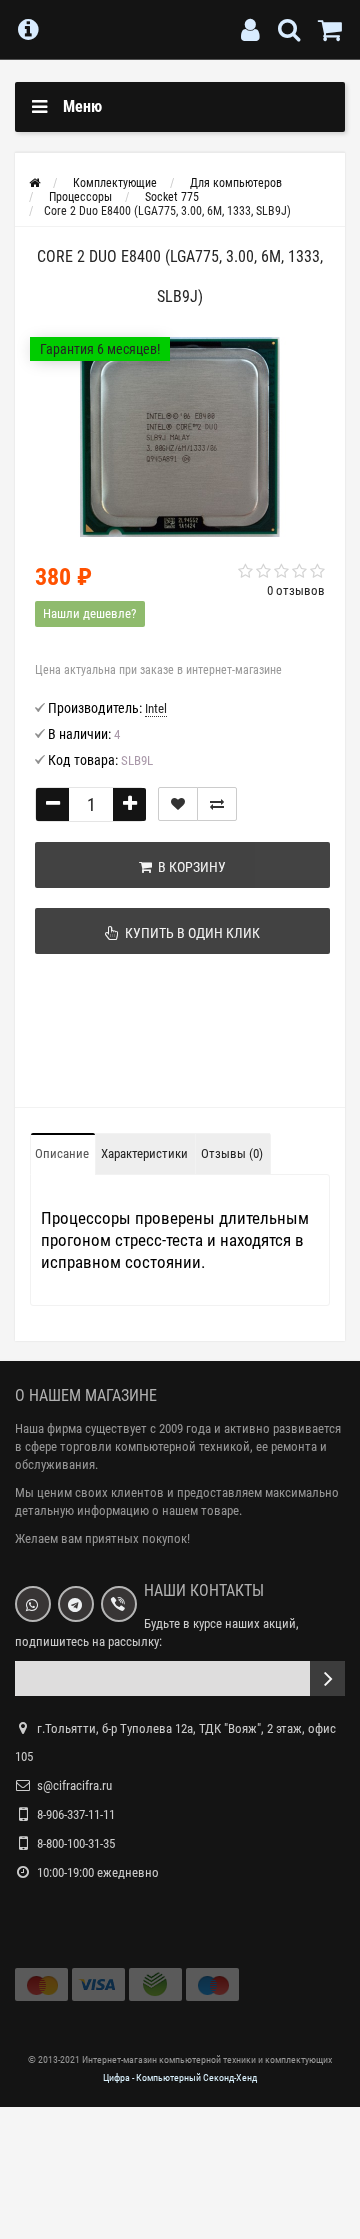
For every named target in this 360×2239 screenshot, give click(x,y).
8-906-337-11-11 (76, 1814)
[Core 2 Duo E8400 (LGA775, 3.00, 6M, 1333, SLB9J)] (180, 437)
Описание (62, 1153)
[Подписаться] (327, 1678)
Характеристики (144, 1153)
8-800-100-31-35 (76, 1843)
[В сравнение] (217, 804)
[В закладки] (178, 804)
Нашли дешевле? (89, 613)
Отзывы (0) (232, 1153)
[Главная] (34, 183)
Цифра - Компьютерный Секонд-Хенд (180, 2077)
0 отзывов (296, 590)
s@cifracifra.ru (74, 1785)
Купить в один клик (189, 933)
